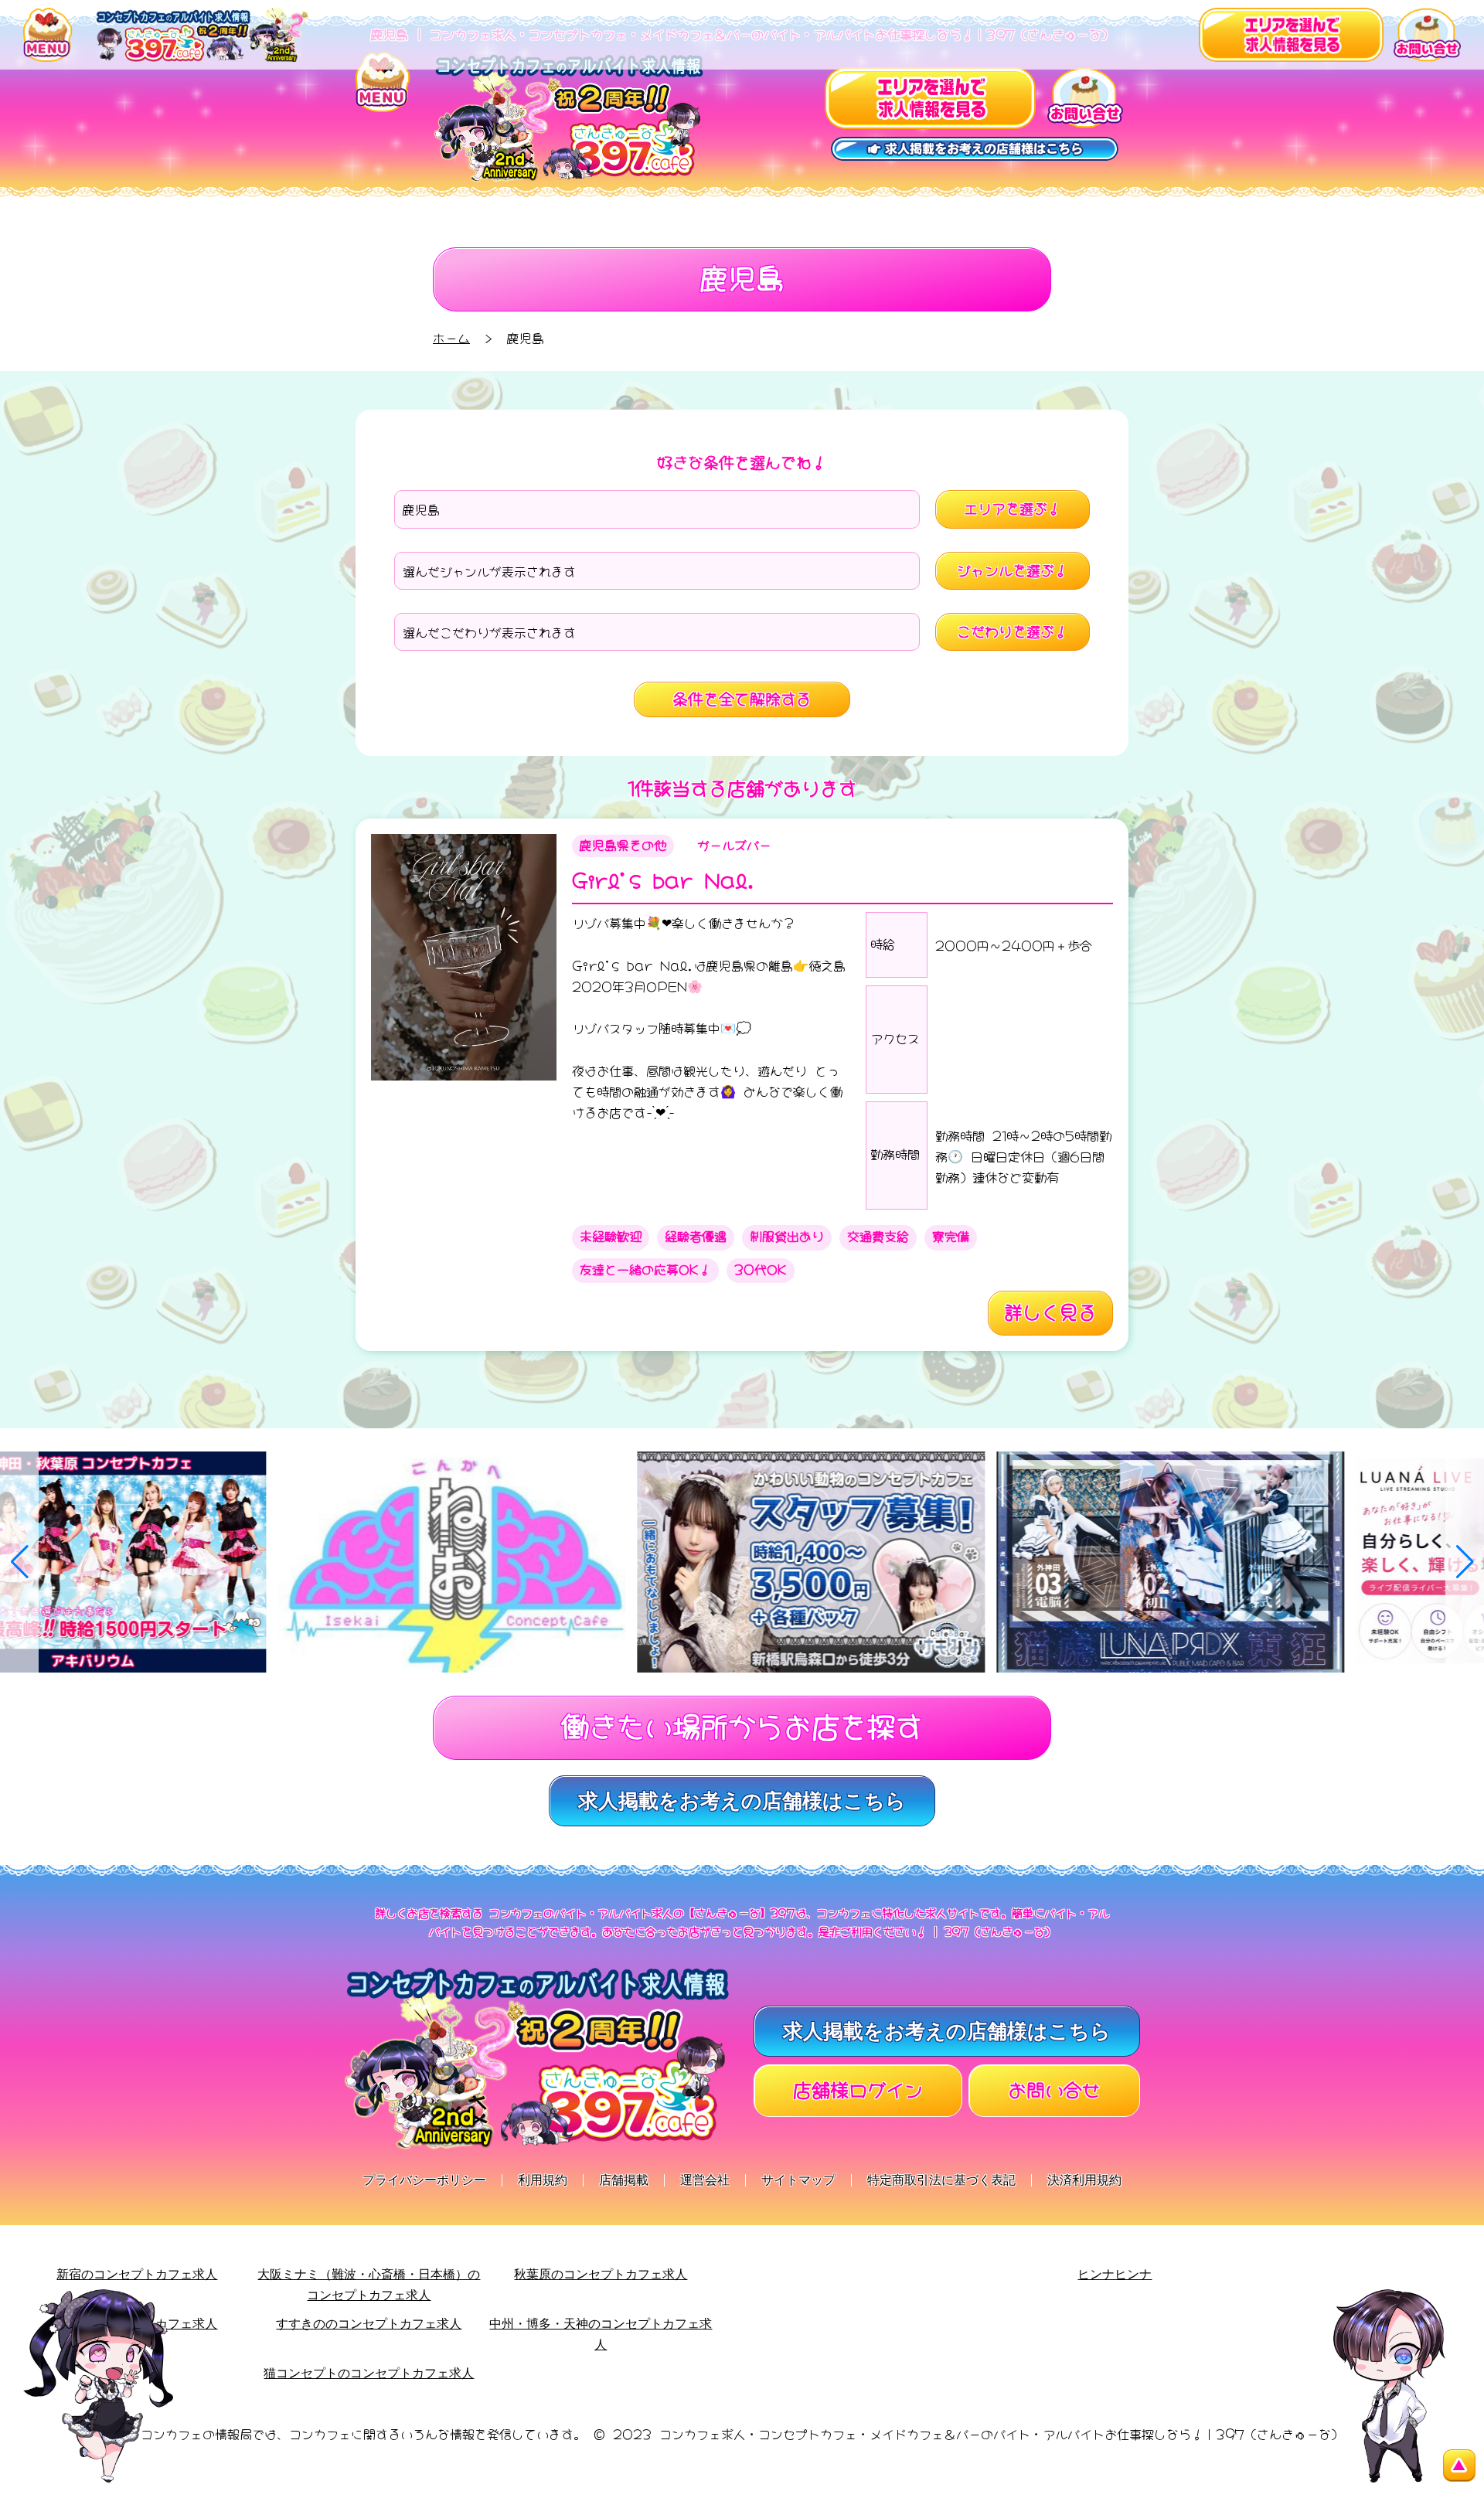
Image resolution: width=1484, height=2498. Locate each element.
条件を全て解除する (742, 698)
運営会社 (705, 2180)
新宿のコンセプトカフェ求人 (137, 2274)
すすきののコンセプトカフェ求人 (369, 2324)
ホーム (451, 337)
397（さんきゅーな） (1280, 2433)
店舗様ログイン (858, 2088)
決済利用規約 (1084, 2180)
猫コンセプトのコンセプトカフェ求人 (369, 2373)
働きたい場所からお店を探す (742, 1724)
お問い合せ (1054, 2088)
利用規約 (543, 2180)
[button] (19, 1562)
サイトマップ (798, 2180)
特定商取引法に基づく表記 (941, 2180)
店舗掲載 (624, 2180)
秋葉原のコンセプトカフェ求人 (601, 2274)
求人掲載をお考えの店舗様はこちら (742, 1801)
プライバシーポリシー (424, 2180)
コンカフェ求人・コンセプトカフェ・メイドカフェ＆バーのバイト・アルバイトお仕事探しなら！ (931, 2433)
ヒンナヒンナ (1115, 2274)
